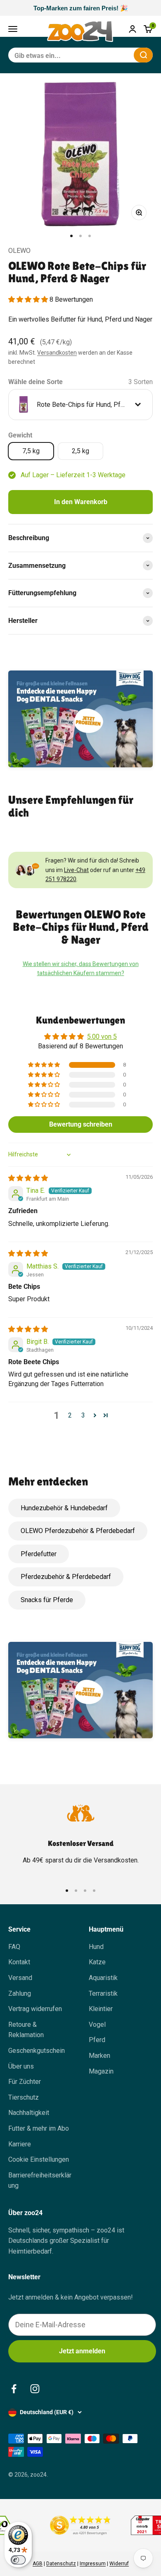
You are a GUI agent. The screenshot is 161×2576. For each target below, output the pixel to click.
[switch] (18, 2560)
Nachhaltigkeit (29, 2113)
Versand (20, 1978)
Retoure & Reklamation (26, 2030)
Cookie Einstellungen (39, 2159)
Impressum (93, 2564)
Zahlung (20, 1993)
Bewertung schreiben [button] (81, 1124)
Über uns (21, 2066)
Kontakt (19, 1962)
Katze (97, 1962)
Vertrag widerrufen (35, 2009)
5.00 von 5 (102, 1037)
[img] (28, 1178)
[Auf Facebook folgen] (14, 2389)
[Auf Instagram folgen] (35, 2389)
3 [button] (83, 1415)
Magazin (101, 2071)
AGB (38, 2564)
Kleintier (101, 2009)
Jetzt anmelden (82, 2351)
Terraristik (103, 1993)
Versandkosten (57, 353)
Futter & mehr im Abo (39, 2128)
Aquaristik (103, 1978)
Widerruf (119, 2564)
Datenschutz (61, 2564)
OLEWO (19, 251)
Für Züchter (25, 2082)
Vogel (97, 2025)
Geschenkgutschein (37, 2051)
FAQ (14, 1947)
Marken (99, 2056)
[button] (29, 299)
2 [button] (70, 1415)
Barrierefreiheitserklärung (40, 2181)
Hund (96, 1947)
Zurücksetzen (107, 55)
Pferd (97, 2040)
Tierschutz (24, 2097)
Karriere (20, 2144)
